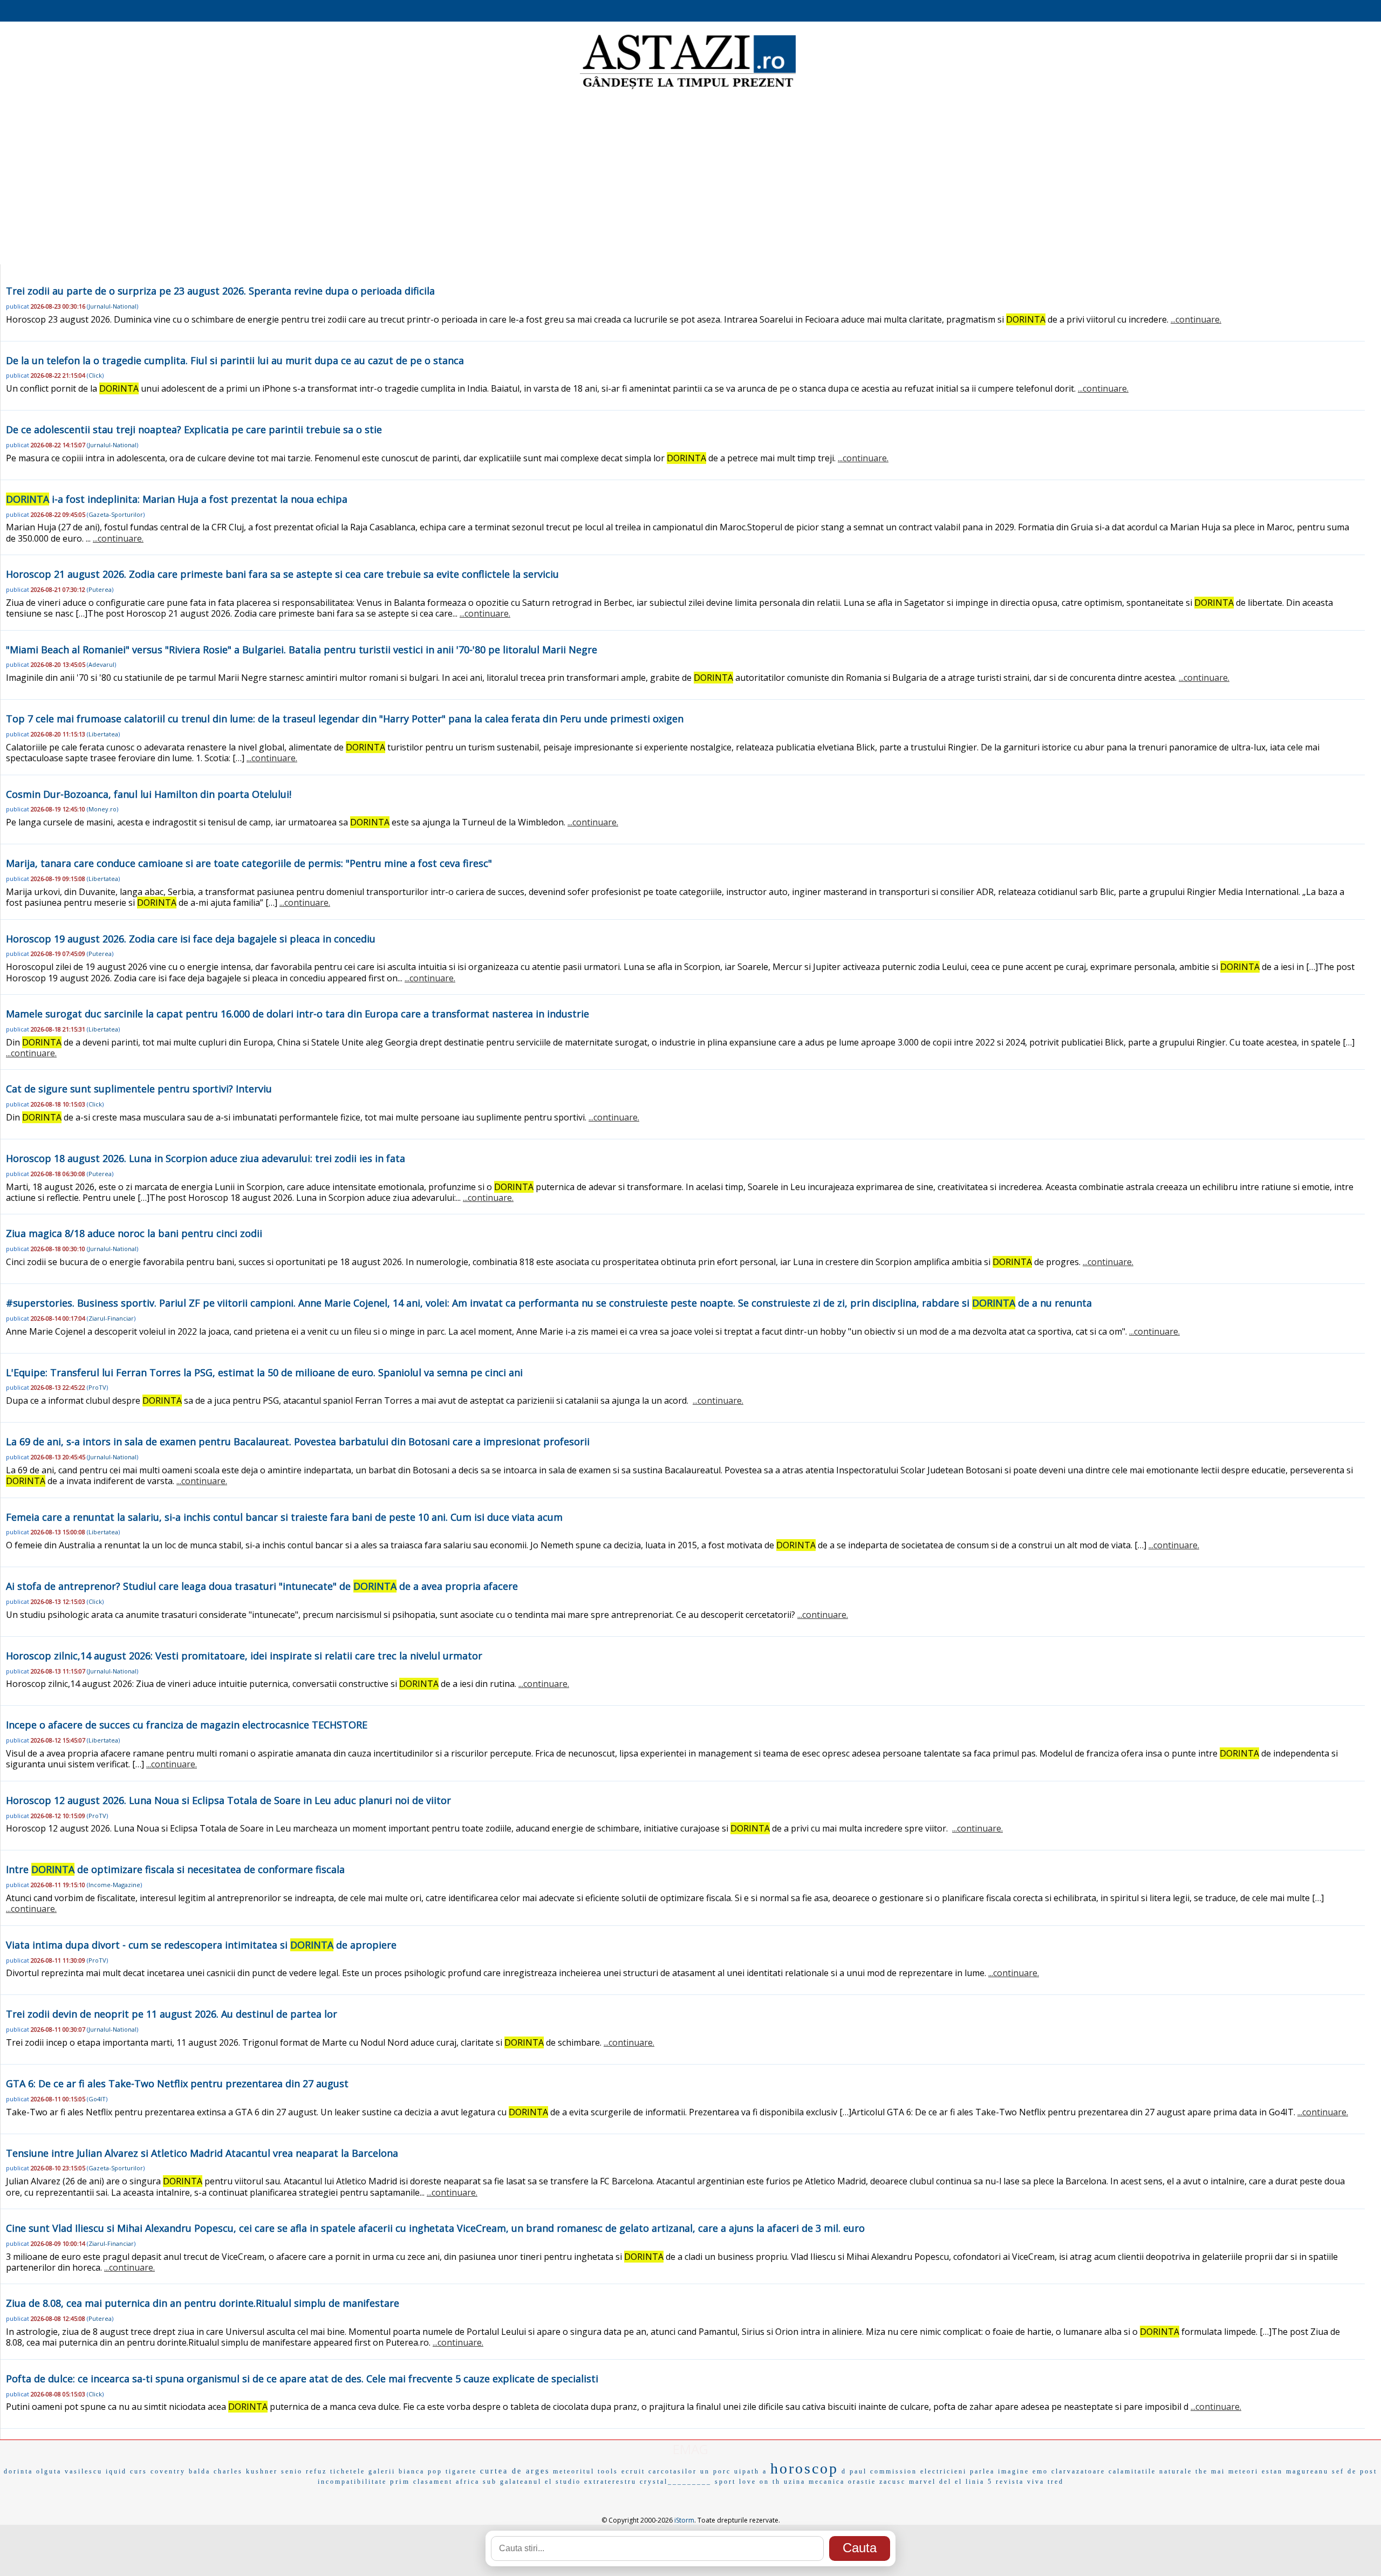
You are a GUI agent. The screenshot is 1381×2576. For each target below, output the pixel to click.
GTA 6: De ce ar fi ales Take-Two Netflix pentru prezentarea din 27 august (177, 2083)
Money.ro (102, 809)
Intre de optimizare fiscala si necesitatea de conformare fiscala (175, 1869)
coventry (168, 2471)
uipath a (751, 2471)
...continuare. (1196, 319)
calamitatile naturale (1150, 2471)
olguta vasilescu (69, 2471)
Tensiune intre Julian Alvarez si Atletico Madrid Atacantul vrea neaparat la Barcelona (202, 2153)
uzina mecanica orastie (830, 2482)
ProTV (97, 1387)
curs (139, 2471)
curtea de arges (515, 2471)
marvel (922, 2482)
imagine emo (1023, 2471)
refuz (316, 2471)
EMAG (690, 2449)
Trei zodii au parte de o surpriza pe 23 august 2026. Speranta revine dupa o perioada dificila (220, 291)
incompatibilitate (352, 2482)
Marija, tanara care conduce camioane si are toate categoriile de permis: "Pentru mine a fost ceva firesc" (249, 863)
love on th (760, 2482)
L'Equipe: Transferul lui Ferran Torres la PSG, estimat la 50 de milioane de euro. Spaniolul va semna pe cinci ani (264, 1372)
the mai (1210, 2471)
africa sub (476, 2482)
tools (608, 2471)
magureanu (1307, 2471)
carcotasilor (673, 2471)
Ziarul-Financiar (111, 1318)
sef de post (1355, 2471)
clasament (433, 2482)
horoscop (804, 2468)
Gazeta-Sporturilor (116, 514)
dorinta (18, 2471)
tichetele (348, 2471)
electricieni (944, 2471)
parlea (982, 2471)
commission (894, 2471)
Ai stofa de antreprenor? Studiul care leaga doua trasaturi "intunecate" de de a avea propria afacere (262, 1586)
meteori (1243, 2471)
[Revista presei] (688, 88)
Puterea (100, 589)
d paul (854, 2471)
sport (725, 2482)
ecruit (633, 2471)
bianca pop (421, 2471)
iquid (116, 2471)
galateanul (521, 2482)
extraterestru (610, 2482)
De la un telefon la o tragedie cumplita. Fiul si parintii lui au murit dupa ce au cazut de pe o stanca (235, 360)
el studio (563, 2482)
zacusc (893, 2482)
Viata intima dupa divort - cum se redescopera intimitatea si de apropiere (201, 1945)
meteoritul (574, 2471)
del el (951, 2482)
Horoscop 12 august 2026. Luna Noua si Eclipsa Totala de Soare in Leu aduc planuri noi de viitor (228, 1800)
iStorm (684, 2520)
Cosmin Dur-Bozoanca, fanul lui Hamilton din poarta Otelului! (149, 794)
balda (200, 2471)
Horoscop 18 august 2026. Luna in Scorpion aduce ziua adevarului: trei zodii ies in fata (206, 1158)
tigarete (461, 2471)
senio (292, 2471)
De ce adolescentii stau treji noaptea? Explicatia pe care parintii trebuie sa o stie (194, 429)
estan (1272, 2471)
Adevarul (101, 664)
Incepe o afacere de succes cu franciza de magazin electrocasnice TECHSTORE (187, 1725)
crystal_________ (676, 2482)
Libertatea (103, 734)
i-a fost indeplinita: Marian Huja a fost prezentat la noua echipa (177, 499)
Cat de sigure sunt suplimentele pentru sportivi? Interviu (139, 1089)
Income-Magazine (114, 1885)
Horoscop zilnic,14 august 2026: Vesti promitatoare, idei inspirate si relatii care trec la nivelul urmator (244, 1656)
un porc (716, 2471)
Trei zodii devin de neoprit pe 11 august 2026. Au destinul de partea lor (172, 2014)
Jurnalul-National (112, 306)
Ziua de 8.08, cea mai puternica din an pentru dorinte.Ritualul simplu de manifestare (203, 2303)
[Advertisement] (690, 178)
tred (1056, 2482)
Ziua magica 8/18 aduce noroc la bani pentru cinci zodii (134, 1233)
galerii (382, 2471)
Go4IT (97, 2099)
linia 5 (979, 2482)
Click (95, 375)
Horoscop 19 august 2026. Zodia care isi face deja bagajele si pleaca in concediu (191, 939)
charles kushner (246, 2471)
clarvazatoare (1078, 2471)
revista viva (1020, 2482)
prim (400, 2481)
